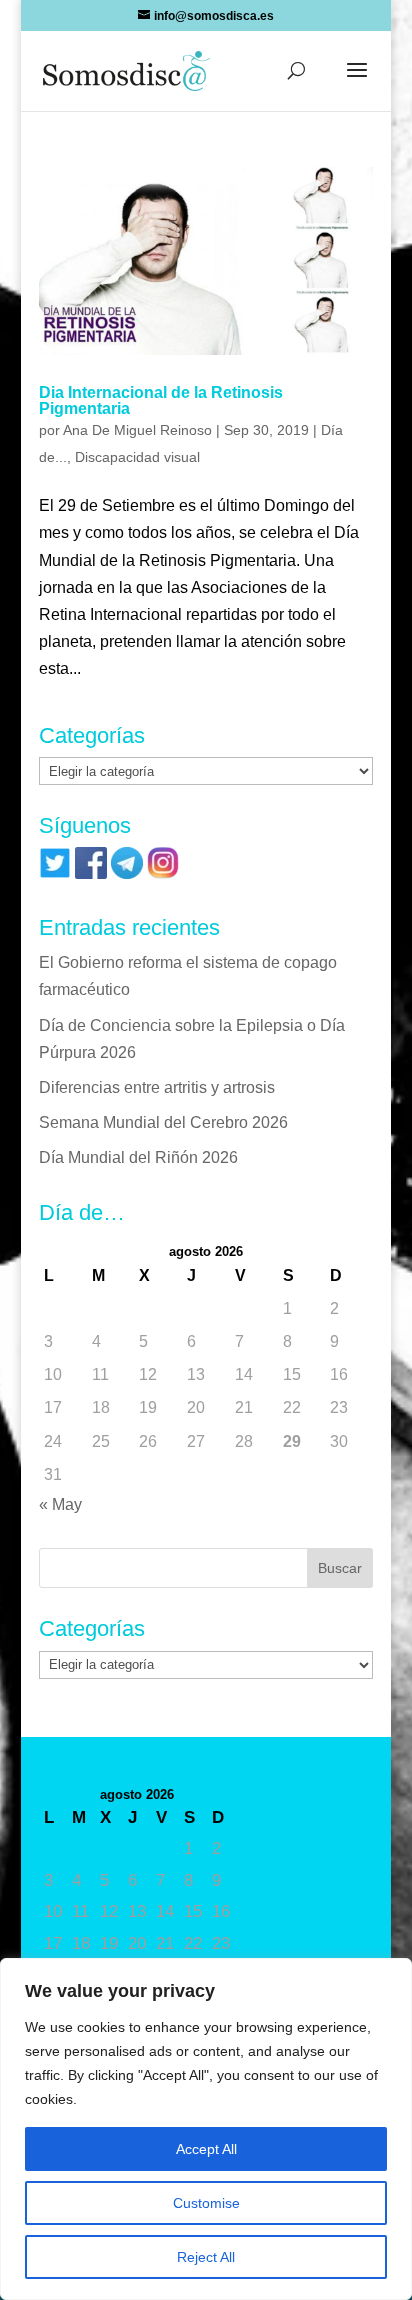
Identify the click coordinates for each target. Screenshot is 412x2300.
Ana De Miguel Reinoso (137, 430)
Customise (206, 2203)
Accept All (206, 2149)
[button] (357, 83)
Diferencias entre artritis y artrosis (157, 1087)
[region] (206, 2129)
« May (60, 1504)
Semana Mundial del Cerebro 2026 (163, 1122)
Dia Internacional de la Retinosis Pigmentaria (161, 400)
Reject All (206, 2257)
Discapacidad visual (137, 457)
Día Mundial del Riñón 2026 (138, 1157)
